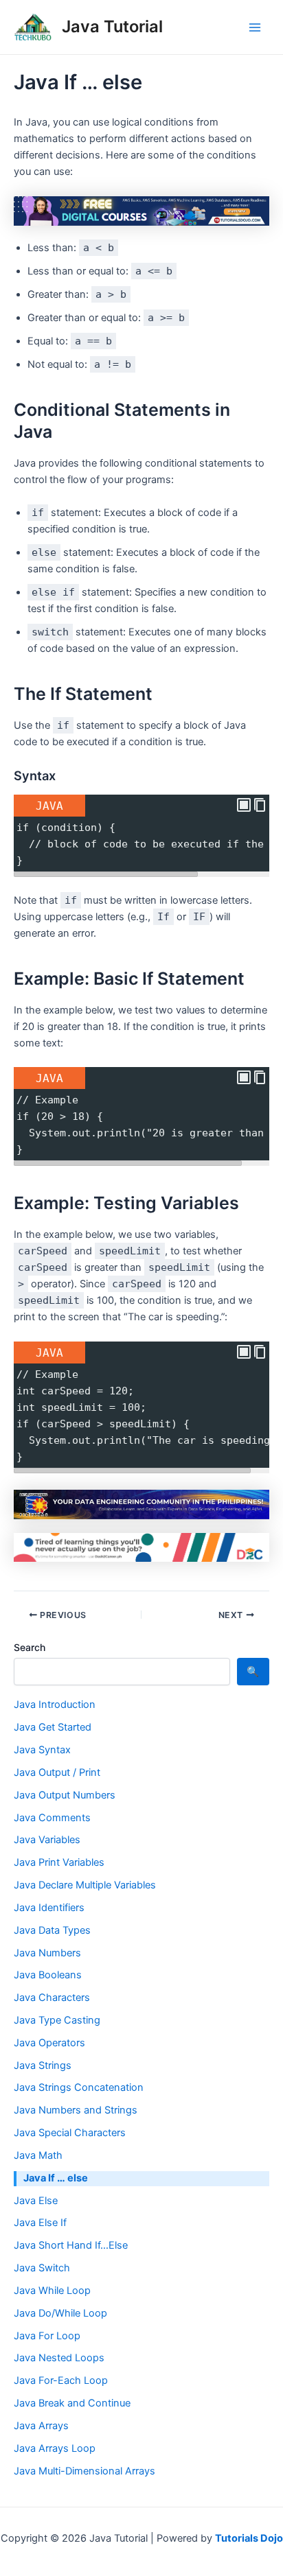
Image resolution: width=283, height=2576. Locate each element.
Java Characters (52, 1998)
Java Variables (47, 1840)
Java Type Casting (57, 2020)
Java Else (36, 2201)
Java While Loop (52, 2291)
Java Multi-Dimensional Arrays (84, 2471)
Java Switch (42, 2268)
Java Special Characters (70, 2133)
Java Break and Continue (72, 2403)
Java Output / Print (57, 1772)
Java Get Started (53, 1727)
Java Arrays (41, 2426)
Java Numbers (47, 1953)
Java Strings (43, 2065)
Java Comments (52, 1818)
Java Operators (49, 2043)
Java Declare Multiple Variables (85, 1885)
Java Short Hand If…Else (71, 2245)
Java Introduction (55, 1705)
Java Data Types (52, 1930)
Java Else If (40, 2223)
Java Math (38, 2155)
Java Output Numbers (65, 1795)
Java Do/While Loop (60, 2313)
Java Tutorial (112, 26)
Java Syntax (42, 1750)
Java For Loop (47, 2336)
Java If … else (56, 2178)
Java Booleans (48, 1975)
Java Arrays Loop (55, 2448)
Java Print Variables (59, 1862)
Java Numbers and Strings (76, 2110)
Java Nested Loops (59, 2358)
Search (30, 1647)
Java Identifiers (49, 1908)
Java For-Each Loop (61, 2380)
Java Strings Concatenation (79, 2087)
